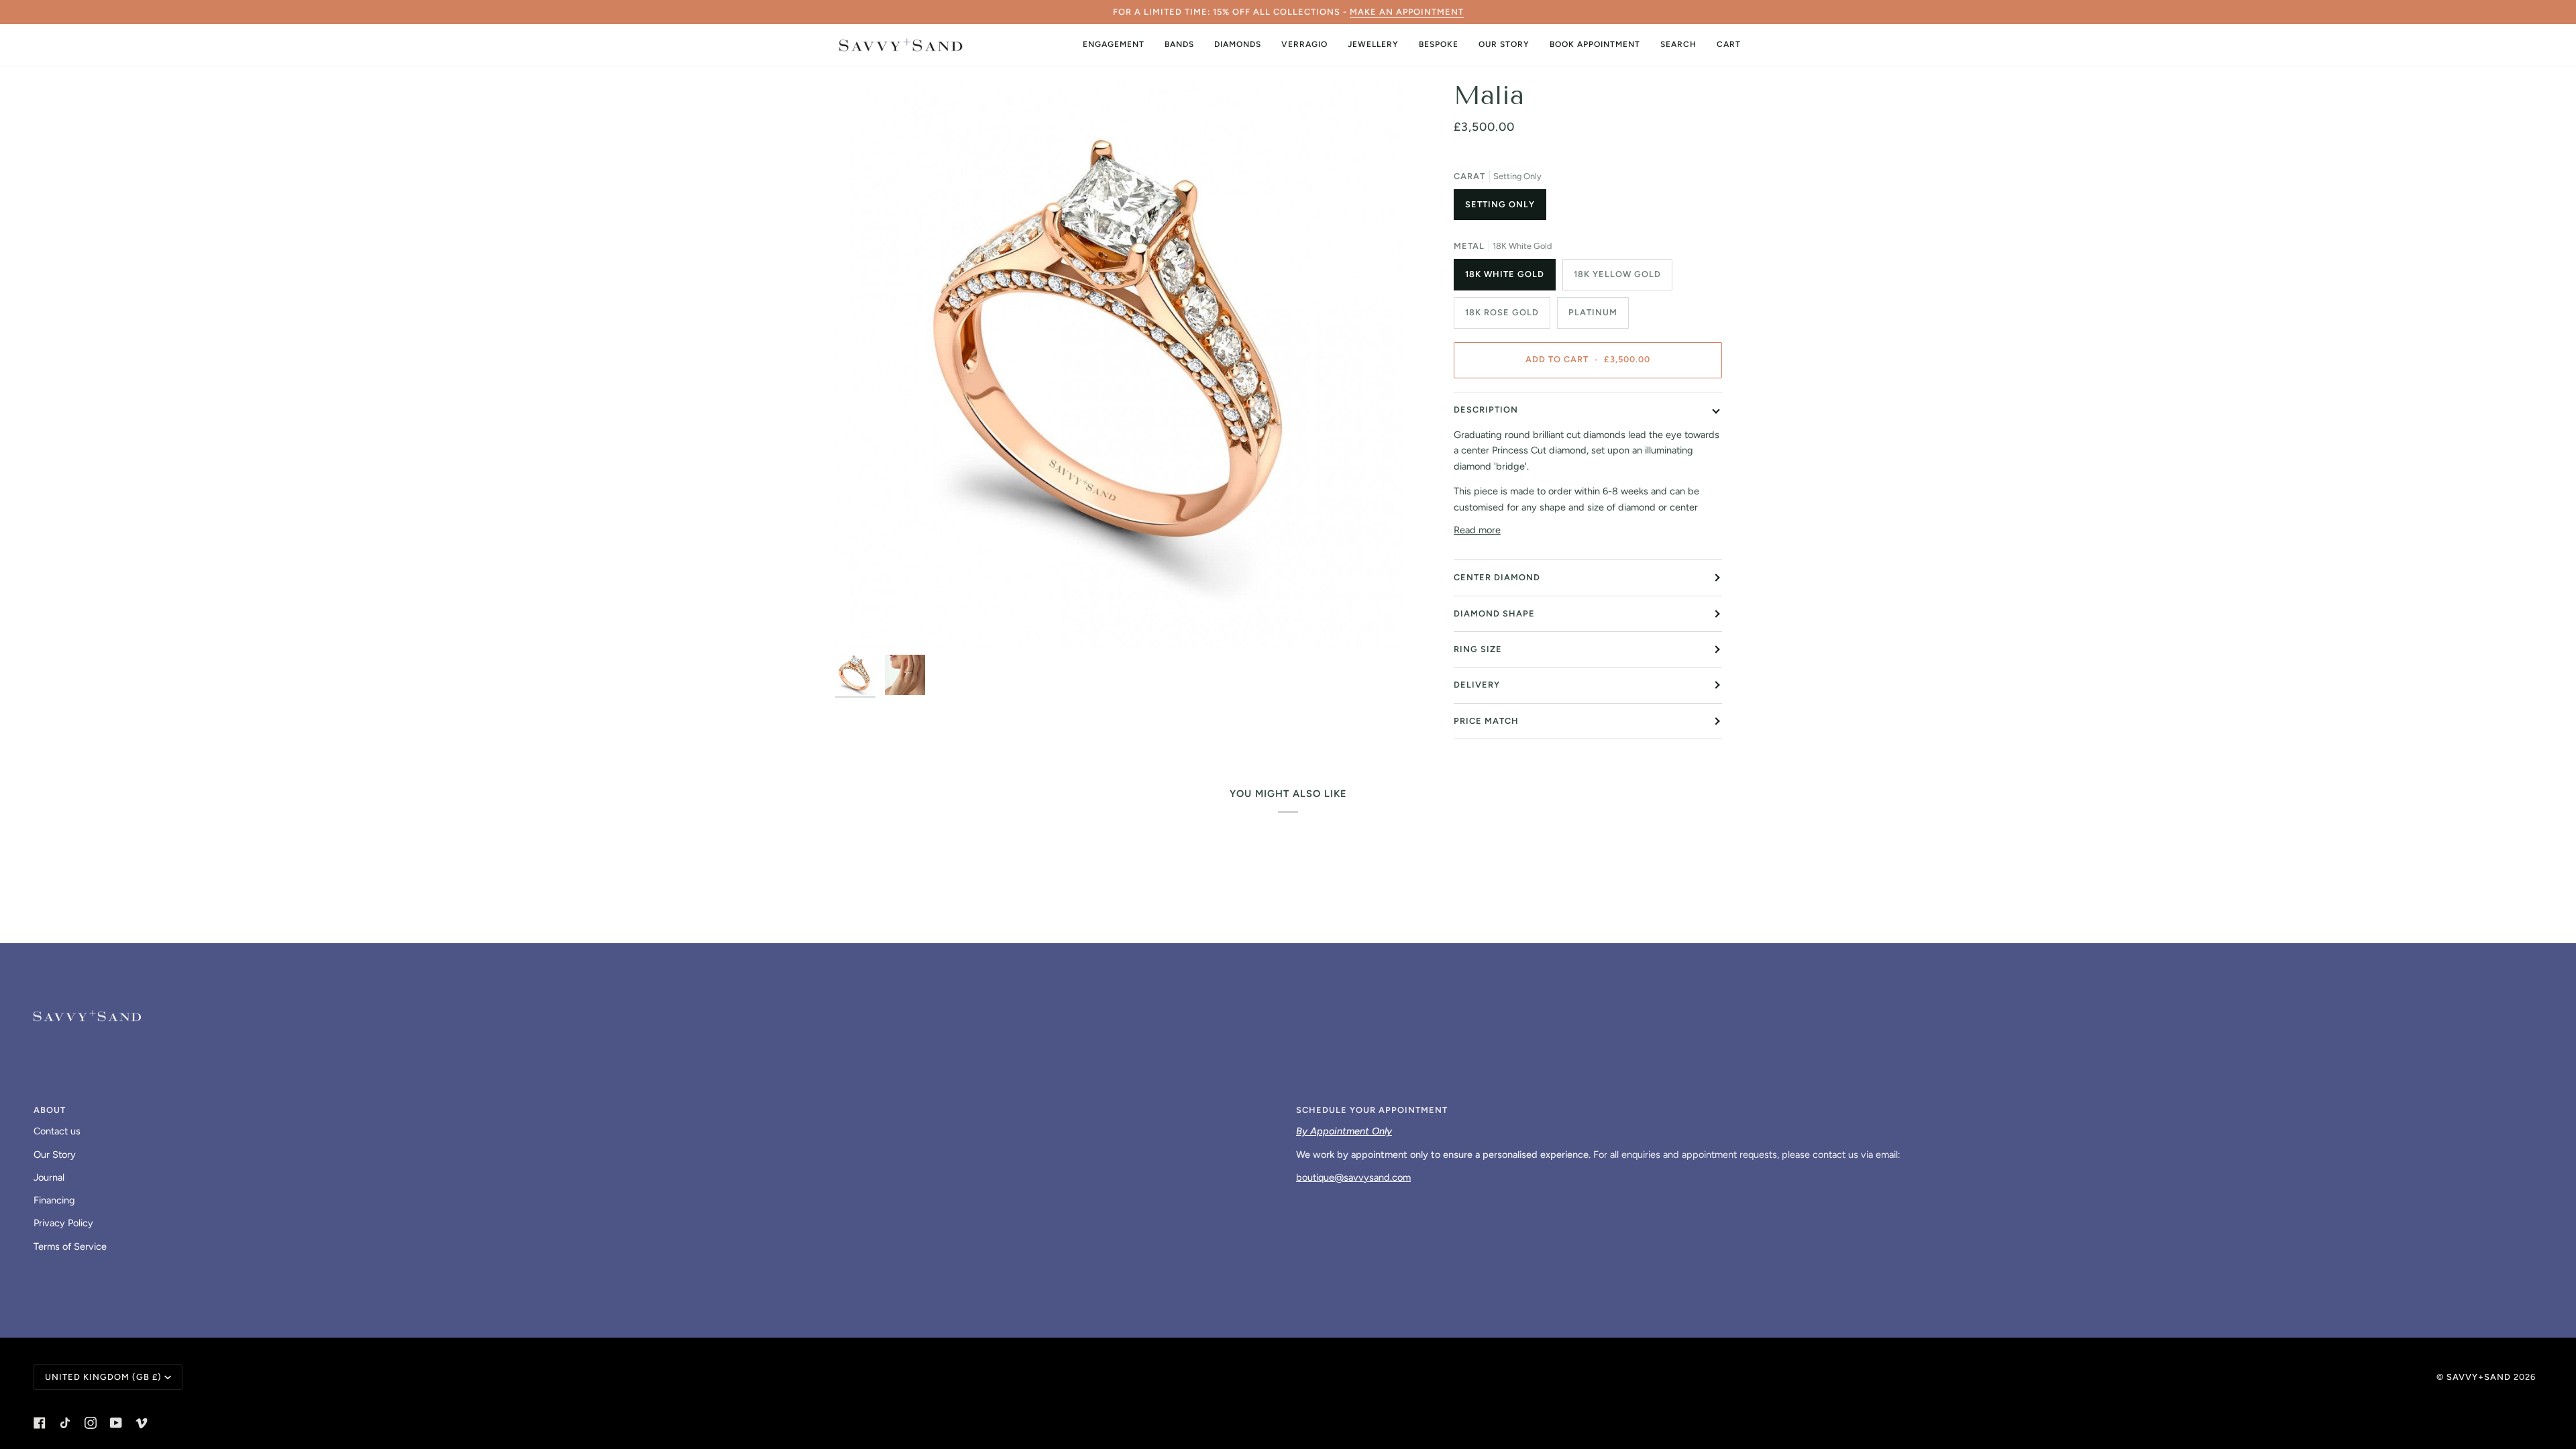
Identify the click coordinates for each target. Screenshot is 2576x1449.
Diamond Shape (1494, 613)
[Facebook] (40, 1423)
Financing (54, 1200)
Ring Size (1478, 649)
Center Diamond (1497, 577)
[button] (1114, 45)
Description (1486, 410)
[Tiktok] (65, 1423)
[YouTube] (116, 1423)
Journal (49, 1177)
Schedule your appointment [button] (1372, 1110)
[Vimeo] (142, 1423)
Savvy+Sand (2479, 1377)
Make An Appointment (1407, 12)
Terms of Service (70, 1246)
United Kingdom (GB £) (103, 1377)
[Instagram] (91, 1423)
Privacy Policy (63, 1223)
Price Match (1486, 721)
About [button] (50, 1110)
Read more (1477, 530)
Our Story (55, 1155)
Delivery (1477, 685)
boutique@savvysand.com (1353, 1177)
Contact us (57, 1131)
